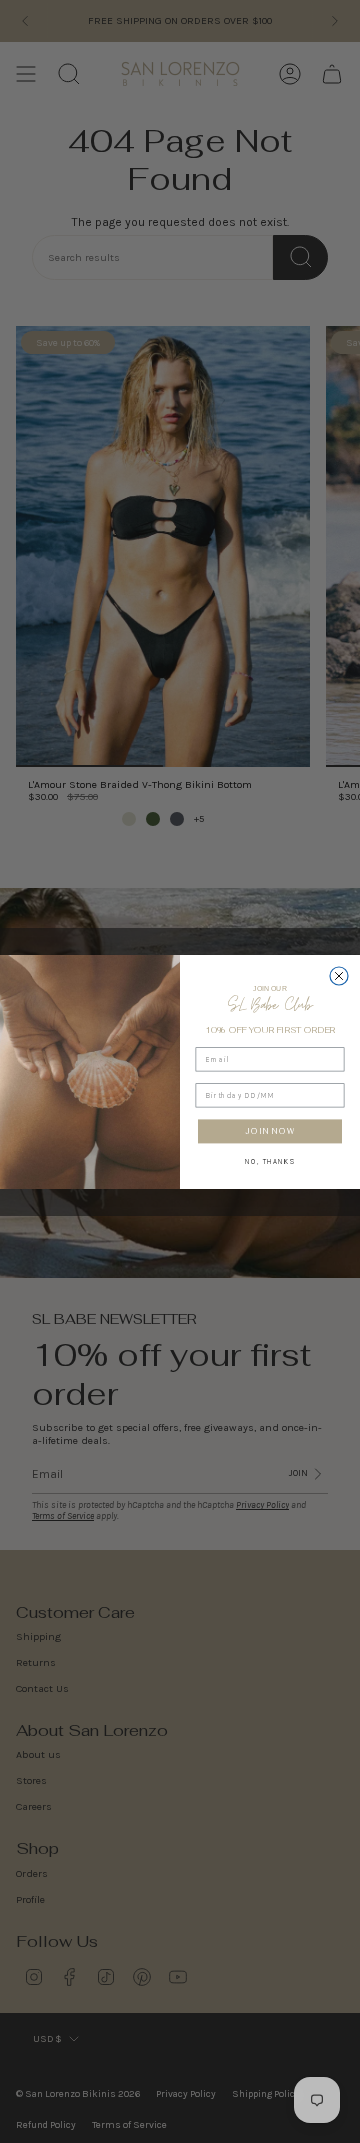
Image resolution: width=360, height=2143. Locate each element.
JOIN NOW (270, 1131)
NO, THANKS (270, 1160)
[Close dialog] (339, 976)
